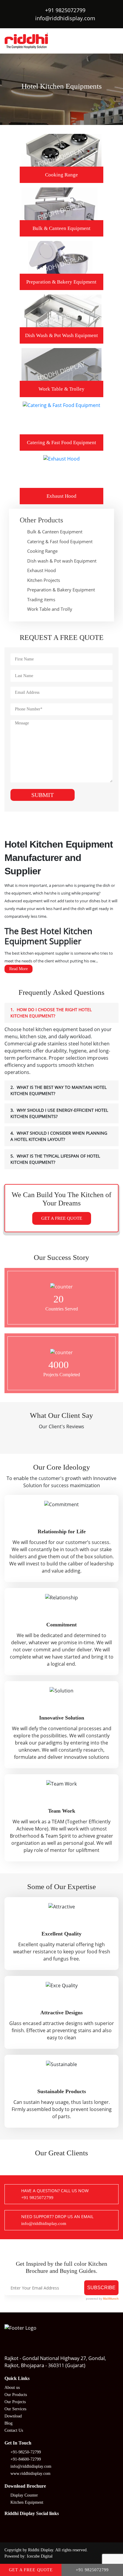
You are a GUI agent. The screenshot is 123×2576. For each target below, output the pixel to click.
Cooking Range (42, 551)
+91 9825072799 (65, 10)
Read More (19, 969)
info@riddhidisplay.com (65, 18)
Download (13, 2416)
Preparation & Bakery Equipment (61, 590)
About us (12, 2388)
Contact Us (14, 2430)
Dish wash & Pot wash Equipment (62, 561)
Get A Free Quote (62, 1218)
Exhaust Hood (41, 570)
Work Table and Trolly (50, 609)
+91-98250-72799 (26, 2452)
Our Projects (15, 2402)
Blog (9, 2423)
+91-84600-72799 (26, 2459)
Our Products (16, 2395)
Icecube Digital (40, 2556)
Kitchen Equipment (27, 2502)
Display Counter (24, 2495)
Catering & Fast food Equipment (60, 541)
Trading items (41, 599)
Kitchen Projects (44, 580)
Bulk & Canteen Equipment (55, 532)
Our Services (15, 2409)
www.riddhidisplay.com (30, 2474)
